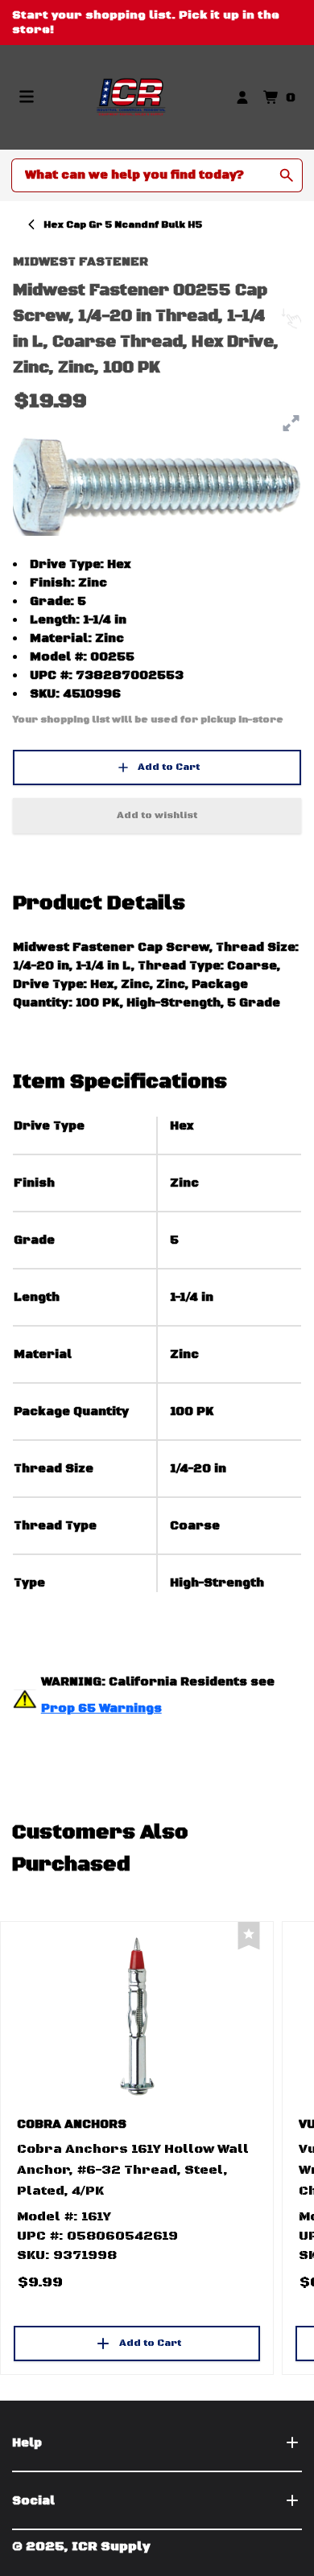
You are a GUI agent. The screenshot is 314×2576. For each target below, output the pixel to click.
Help (27, 2443)
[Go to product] (137, 2015)
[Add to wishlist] (249, 1936)
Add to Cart (169, 767)
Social (33, 2501)
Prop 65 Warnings (101, 1708)
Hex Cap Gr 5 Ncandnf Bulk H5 (123, 225)
